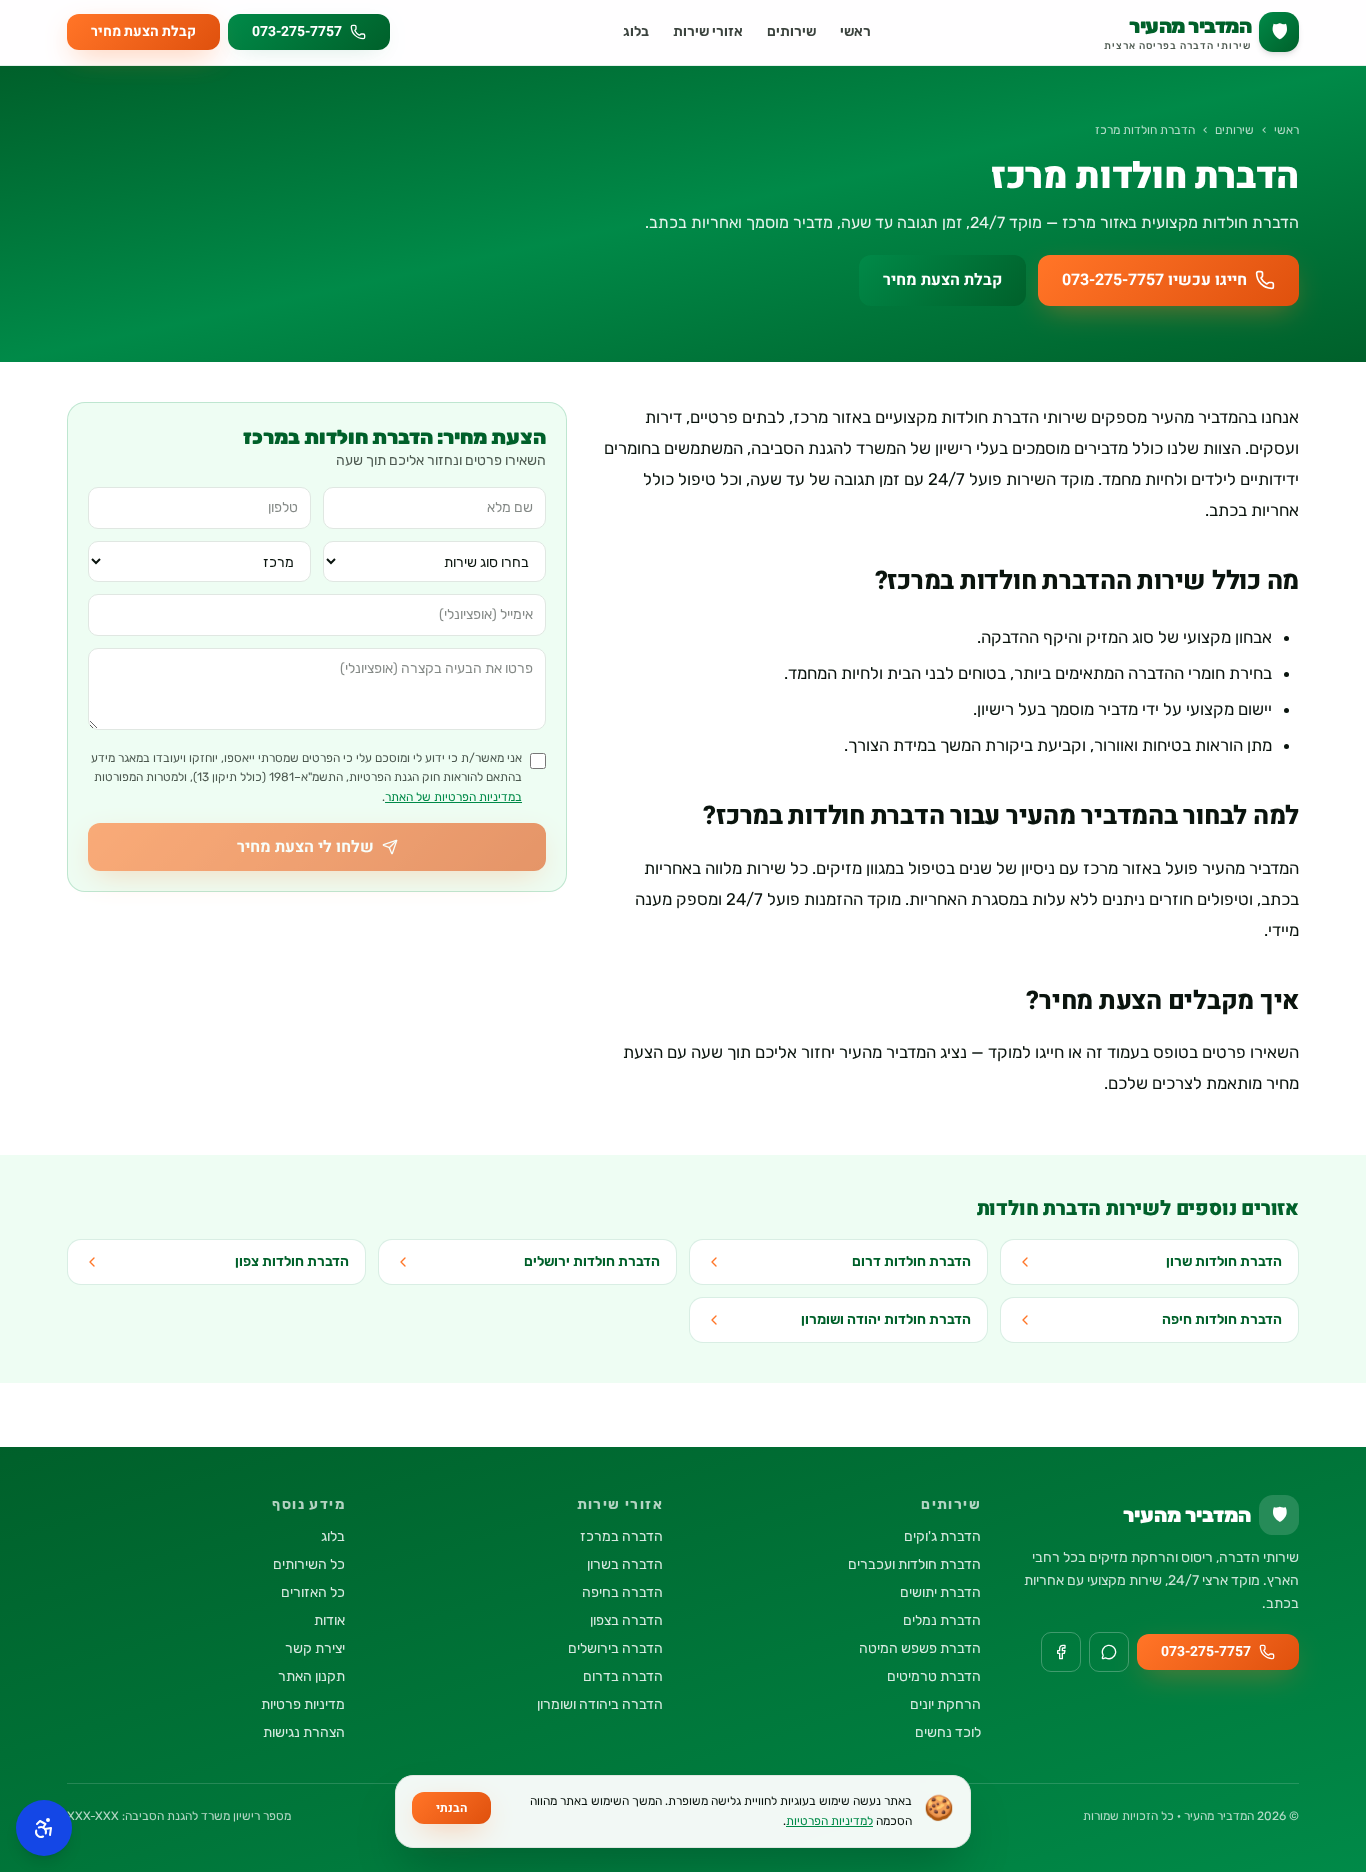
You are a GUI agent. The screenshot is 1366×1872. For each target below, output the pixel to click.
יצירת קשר (315, 1648)
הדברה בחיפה (622, 1592)
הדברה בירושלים (615, 1648)
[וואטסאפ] (1109, 1652)
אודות (329, 1620)
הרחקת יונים (945, 1704)
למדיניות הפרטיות (829, 1821)
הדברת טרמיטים (934, 1676)
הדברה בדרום (623, 1676)
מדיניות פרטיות (303, 1704)
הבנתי (451, 1808)
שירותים (791, 31)
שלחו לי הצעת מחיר (305, 847)
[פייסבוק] (1061, 1652)
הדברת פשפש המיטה (920, 1648)
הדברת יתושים (940, 1592)
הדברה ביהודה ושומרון (600, 1704)
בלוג (636, 31)
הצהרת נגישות (304, 1732)
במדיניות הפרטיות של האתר (453, 797)
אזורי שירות (708, 31)
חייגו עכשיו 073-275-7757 (1154, 280)
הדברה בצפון (626, 1620)
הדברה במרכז (621, 1536)
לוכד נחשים (948, 1732)
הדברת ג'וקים (942, 1536)
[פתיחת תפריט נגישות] (44, 1828)
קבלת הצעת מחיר (143, 31)
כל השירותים (309, 1564)
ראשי (855, 31)
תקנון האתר (311, 1676)
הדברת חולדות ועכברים (914, 1564)
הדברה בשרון (625, 1564)
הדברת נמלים (942, 1620)
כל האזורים (313, 1592)
